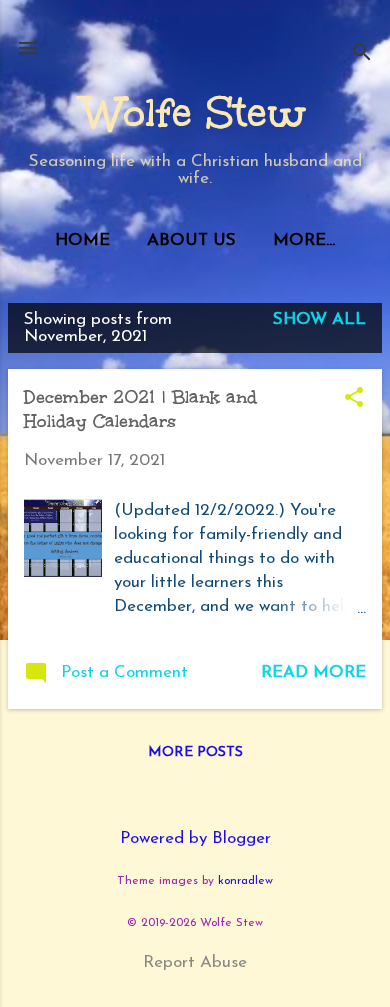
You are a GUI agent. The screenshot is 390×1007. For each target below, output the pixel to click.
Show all (319, 319)
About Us (191, 240)
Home (82, 240)
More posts (195, 752)
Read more (313, 672)
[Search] (362, 54)
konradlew (245, 881)
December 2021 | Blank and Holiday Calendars (140, 409)
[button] (354, 400)
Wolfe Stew (195, 113)
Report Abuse (195, 962)
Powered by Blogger (195, 838)
